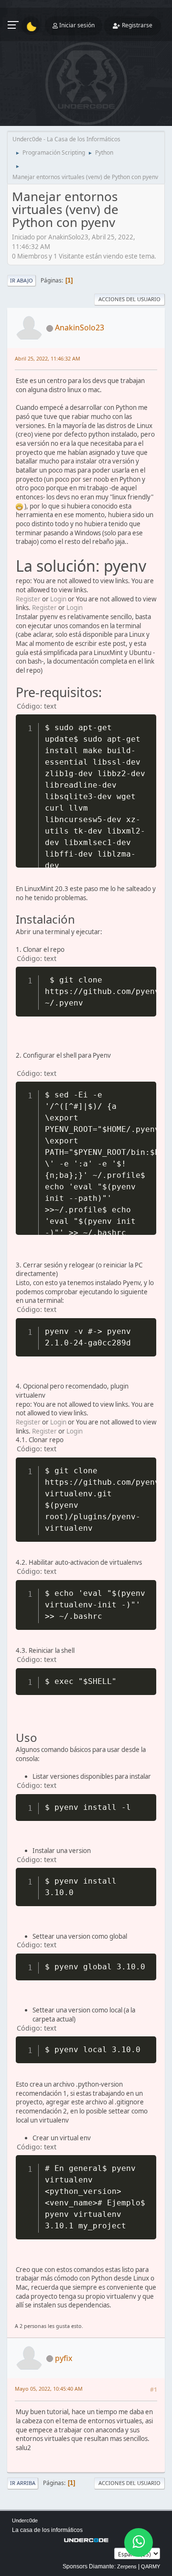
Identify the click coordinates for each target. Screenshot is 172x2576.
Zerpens (127, 2566)
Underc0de (25, 2520)
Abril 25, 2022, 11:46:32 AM (48, 358)
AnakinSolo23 (80, 328)
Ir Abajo (21, 280)
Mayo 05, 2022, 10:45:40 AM (49, 2389)
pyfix (64, 2358)
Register (28, 599)
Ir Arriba (23, 2483)
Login (58, 599)
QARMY (150, 2566)
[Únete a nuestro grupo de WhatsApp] (139, 2542)
